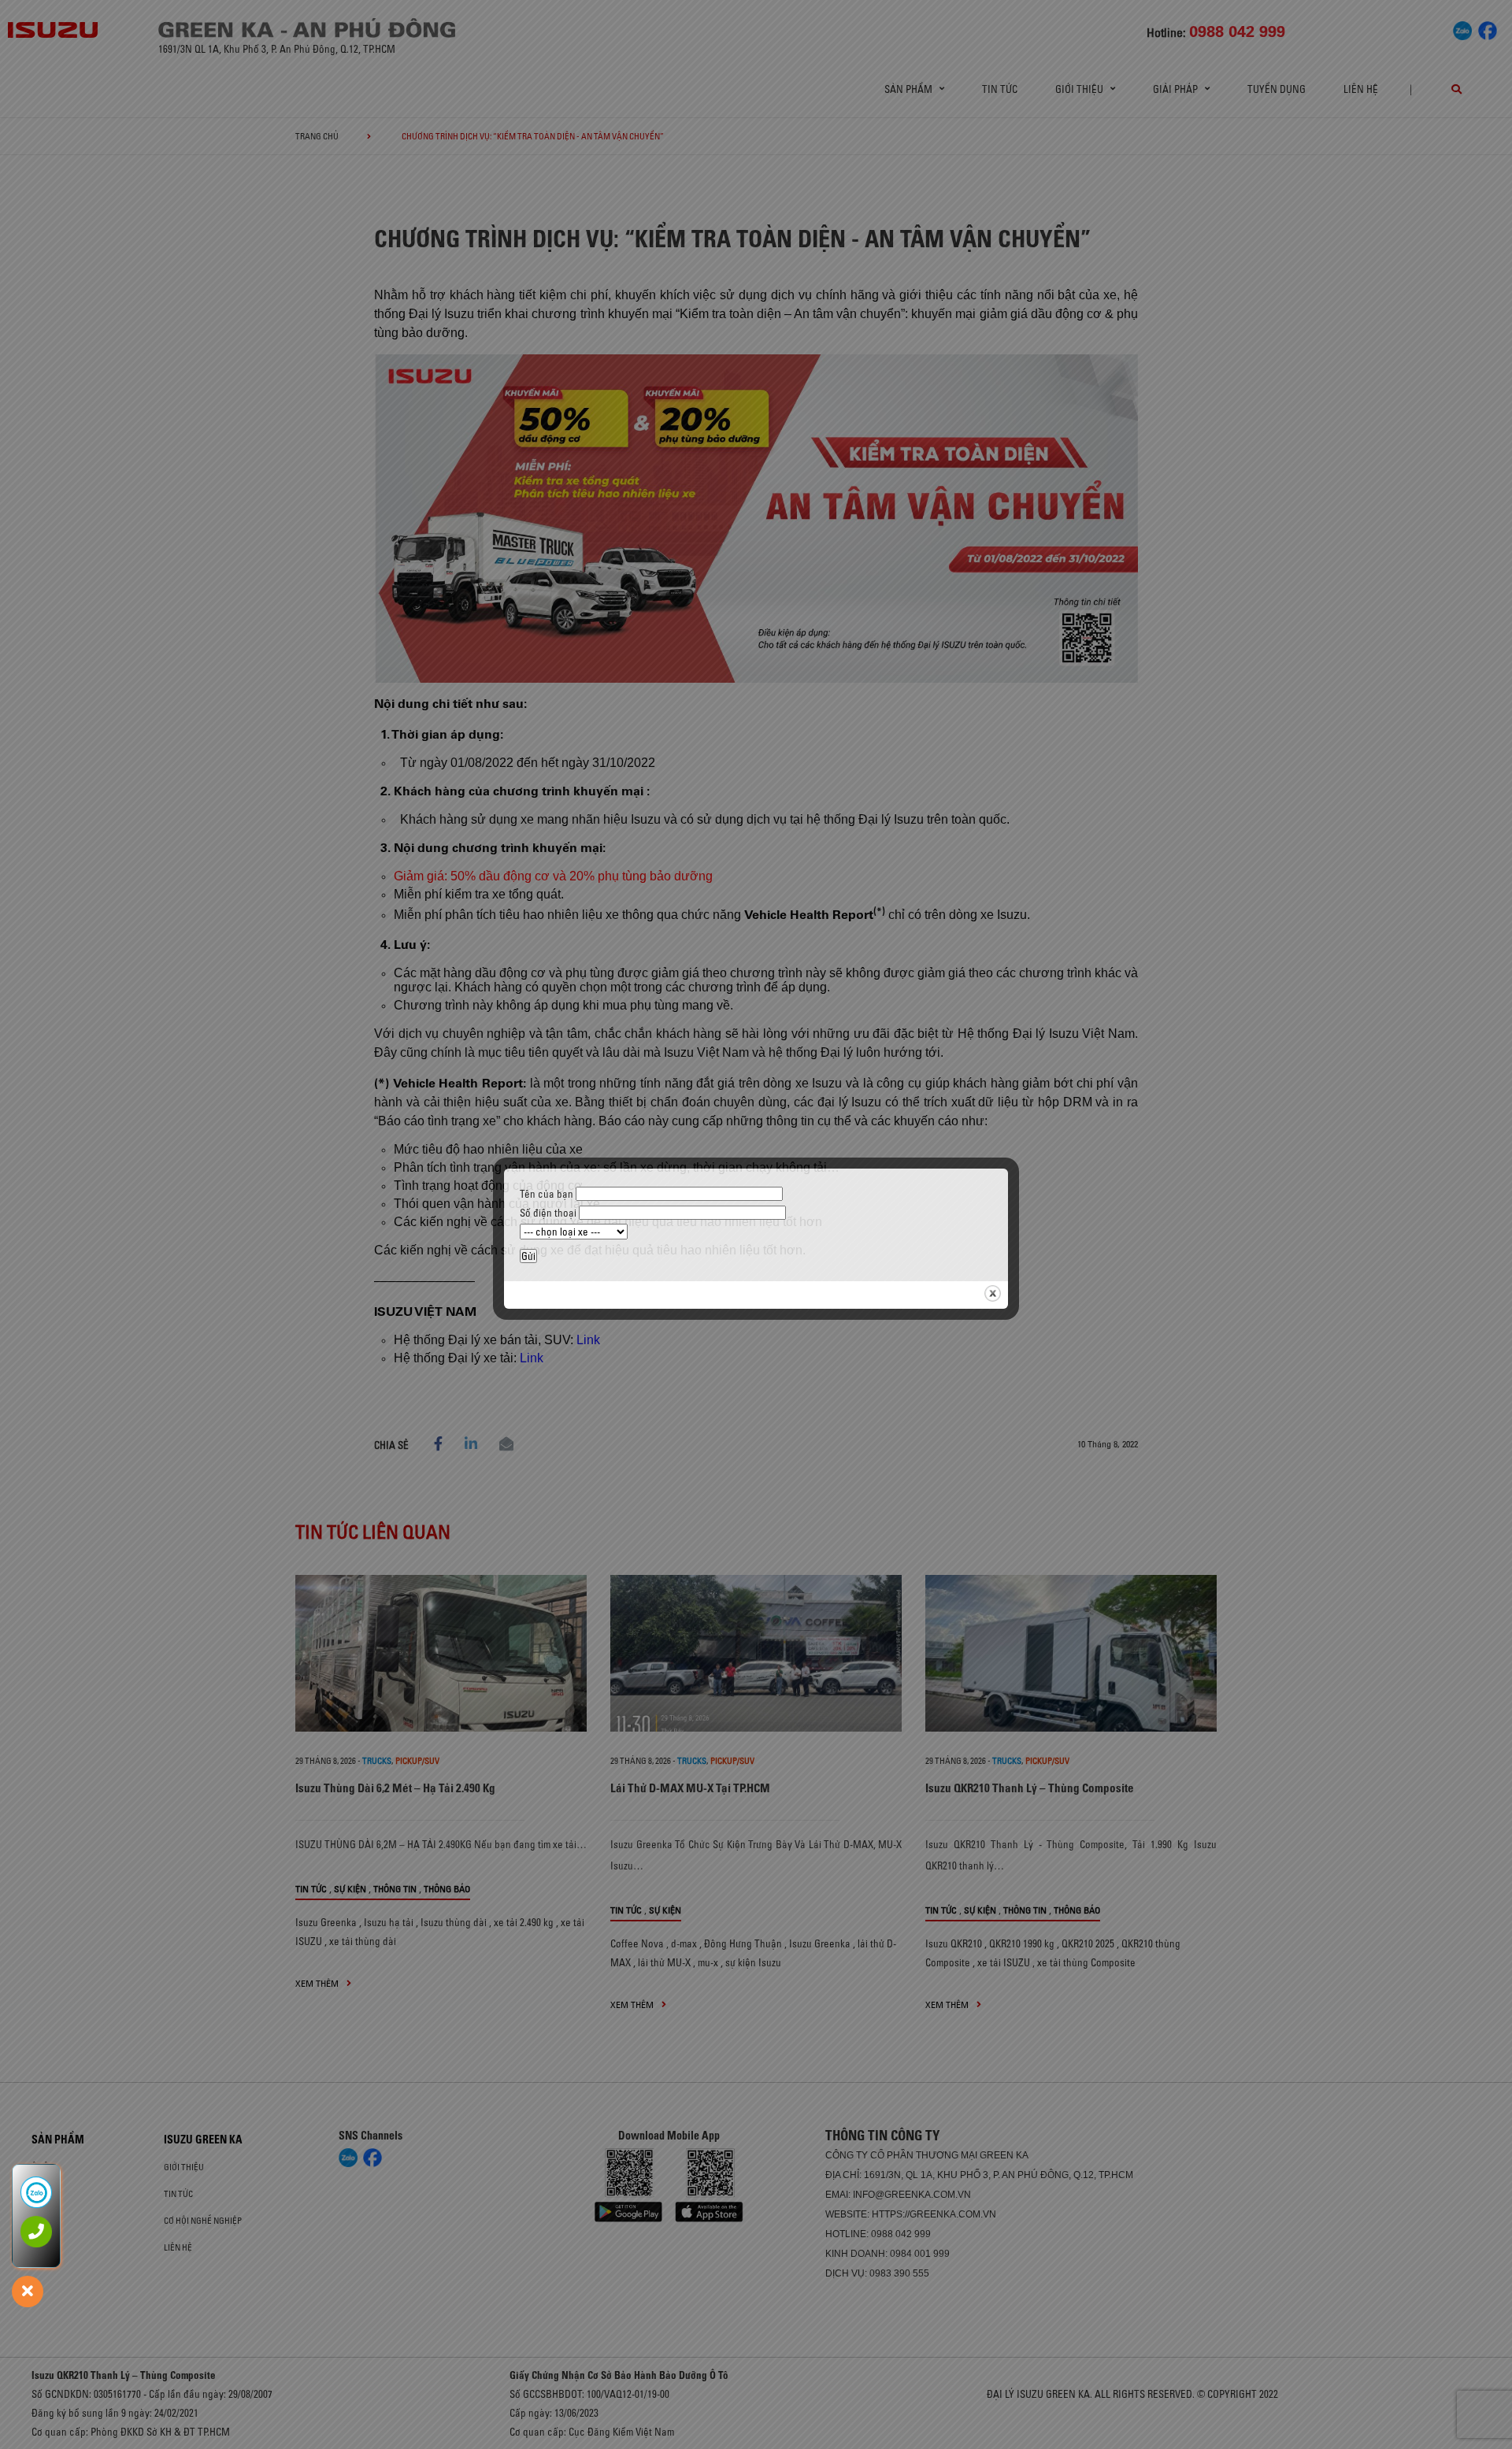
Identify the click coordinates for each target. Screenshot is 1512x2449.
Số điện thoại (549, 1213)
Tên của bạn (548, 1194)
